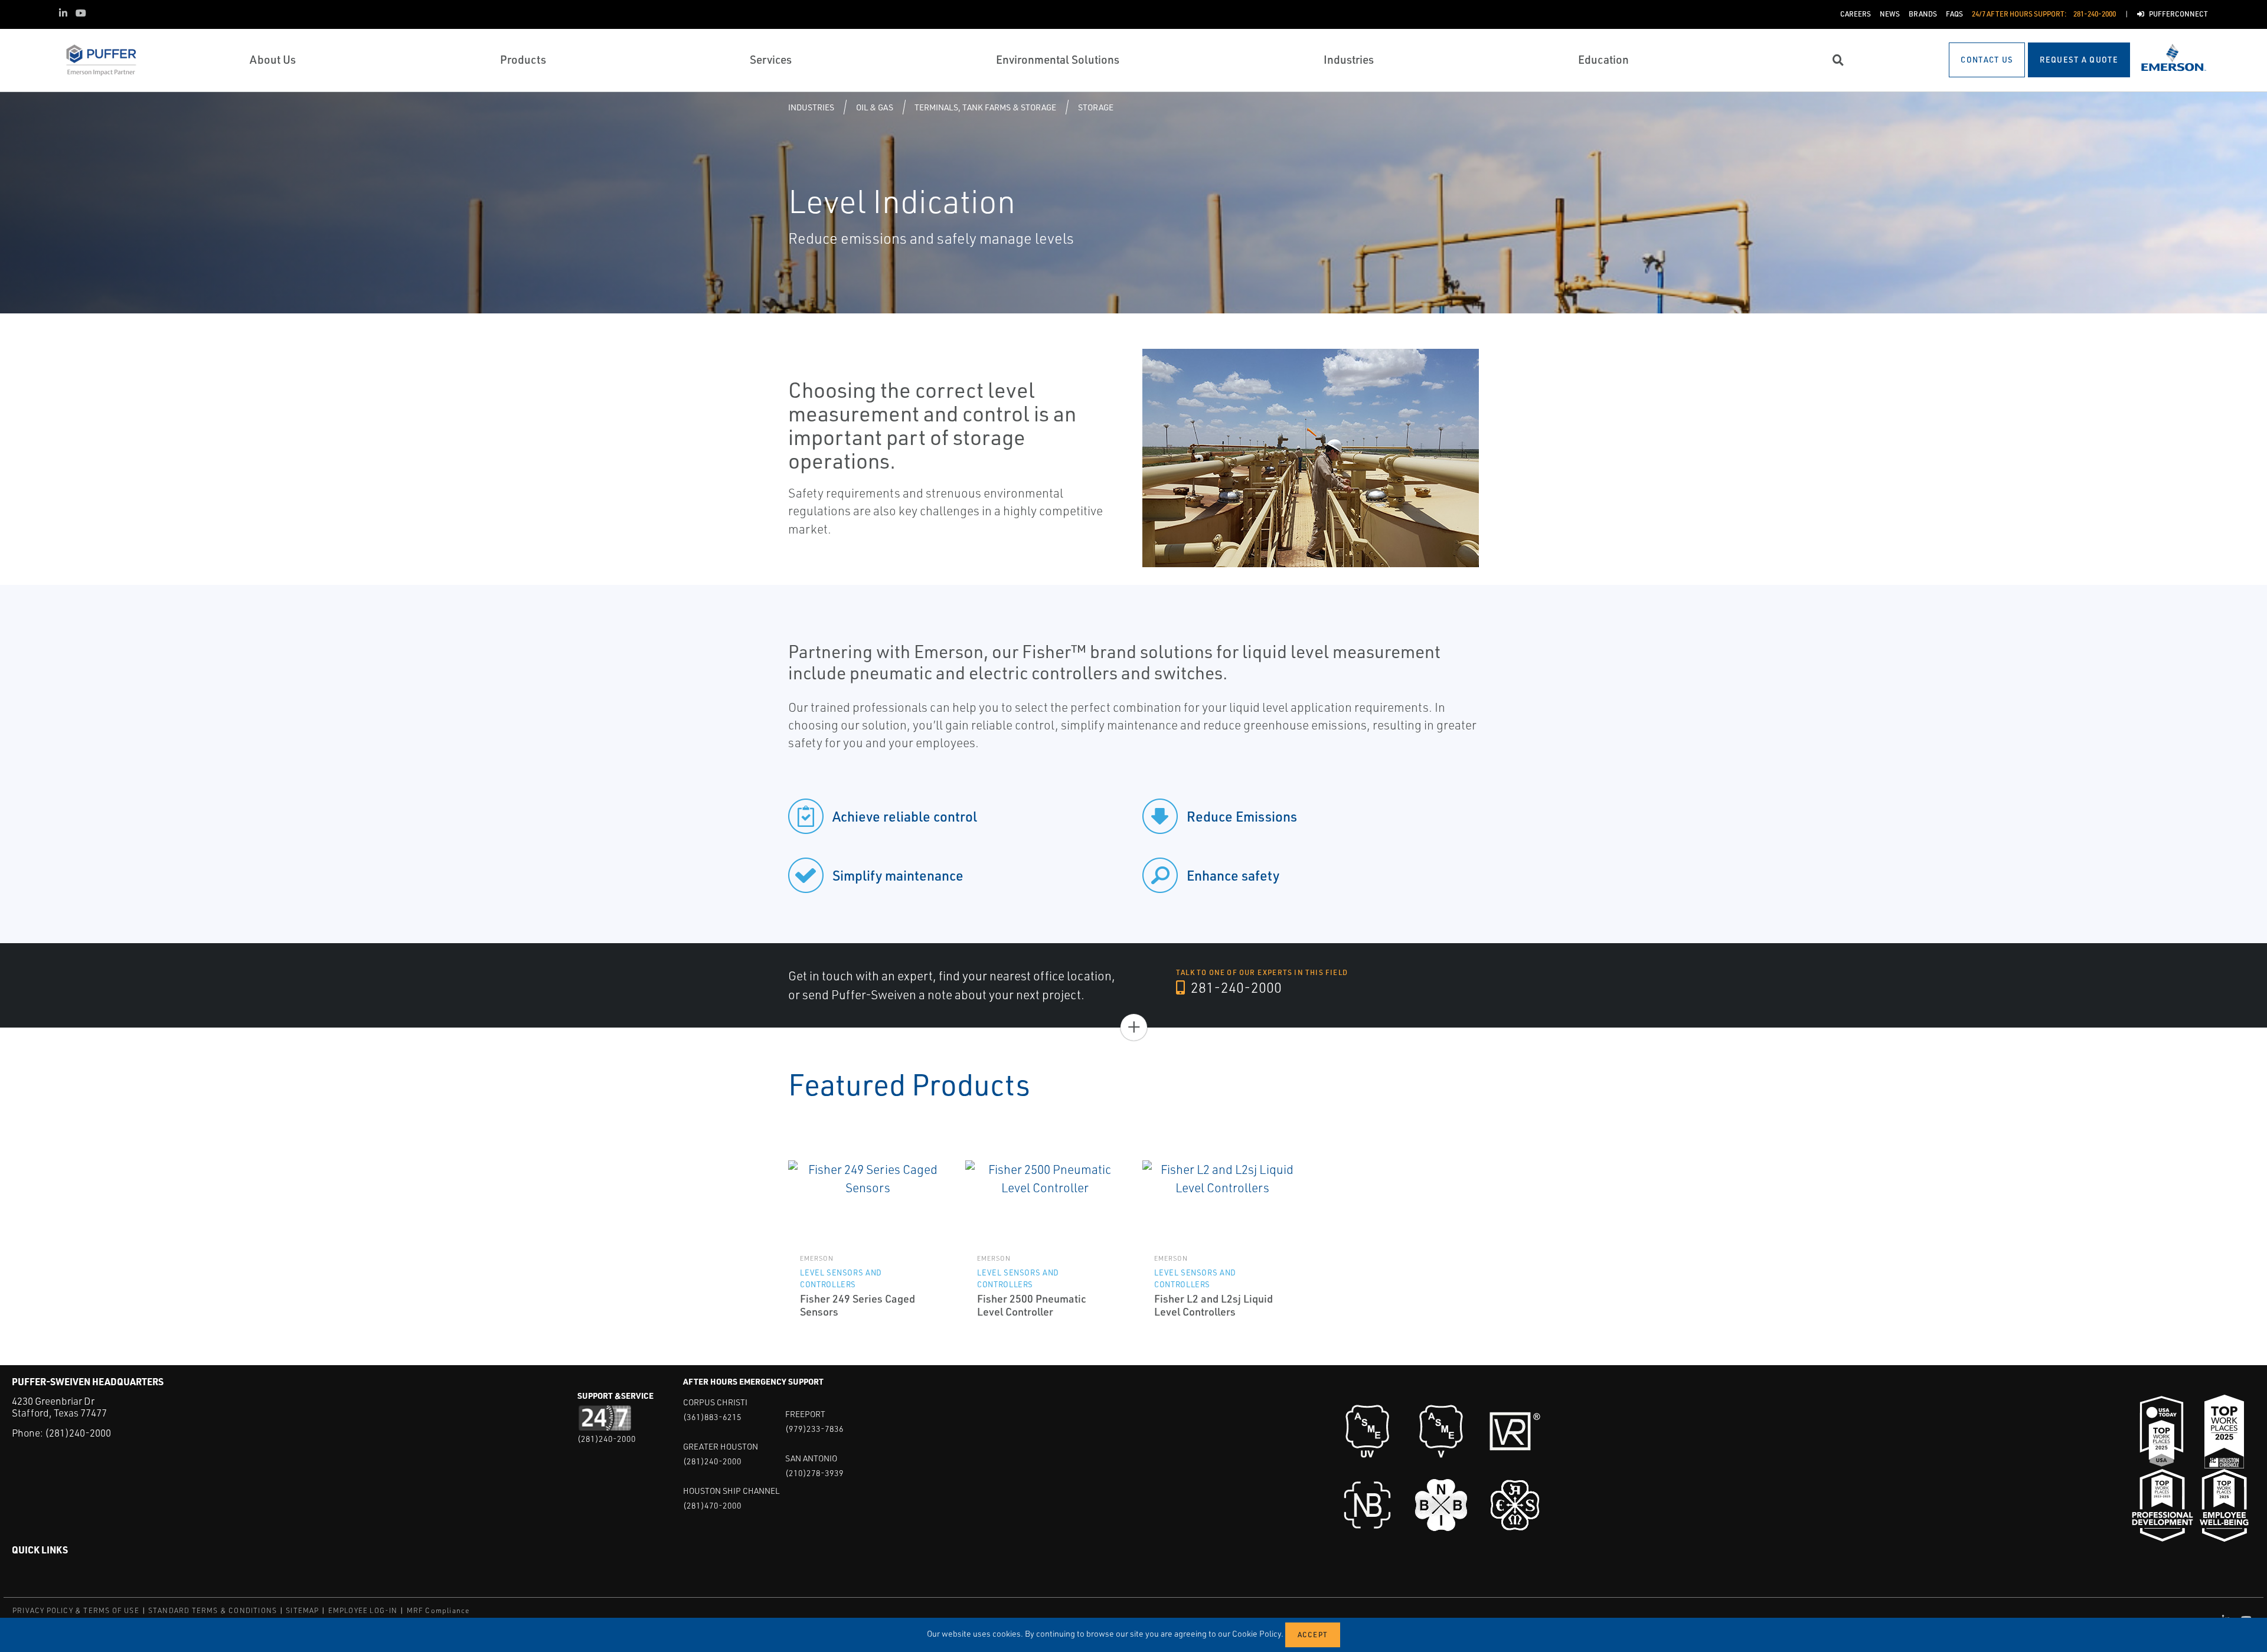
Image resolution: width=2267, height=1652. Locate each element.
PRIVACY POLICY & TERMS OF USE (76, 1610)
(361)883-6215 (712, 1417)
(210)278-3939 (814, 1473)
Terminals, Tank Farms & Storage (985, 107)
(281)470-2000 (712, 1505)
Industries (811, 107)
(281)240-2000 (78, 1433)
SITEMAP (302, 1610)
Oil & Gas (875, 107)
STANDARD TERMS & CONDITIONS (213, 1610)
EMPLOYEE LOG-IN (363, 1610)
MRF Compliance (438, 1610)
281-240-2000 (1235, 987)
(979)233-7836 (814, 1429)
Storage (1096, 107)
